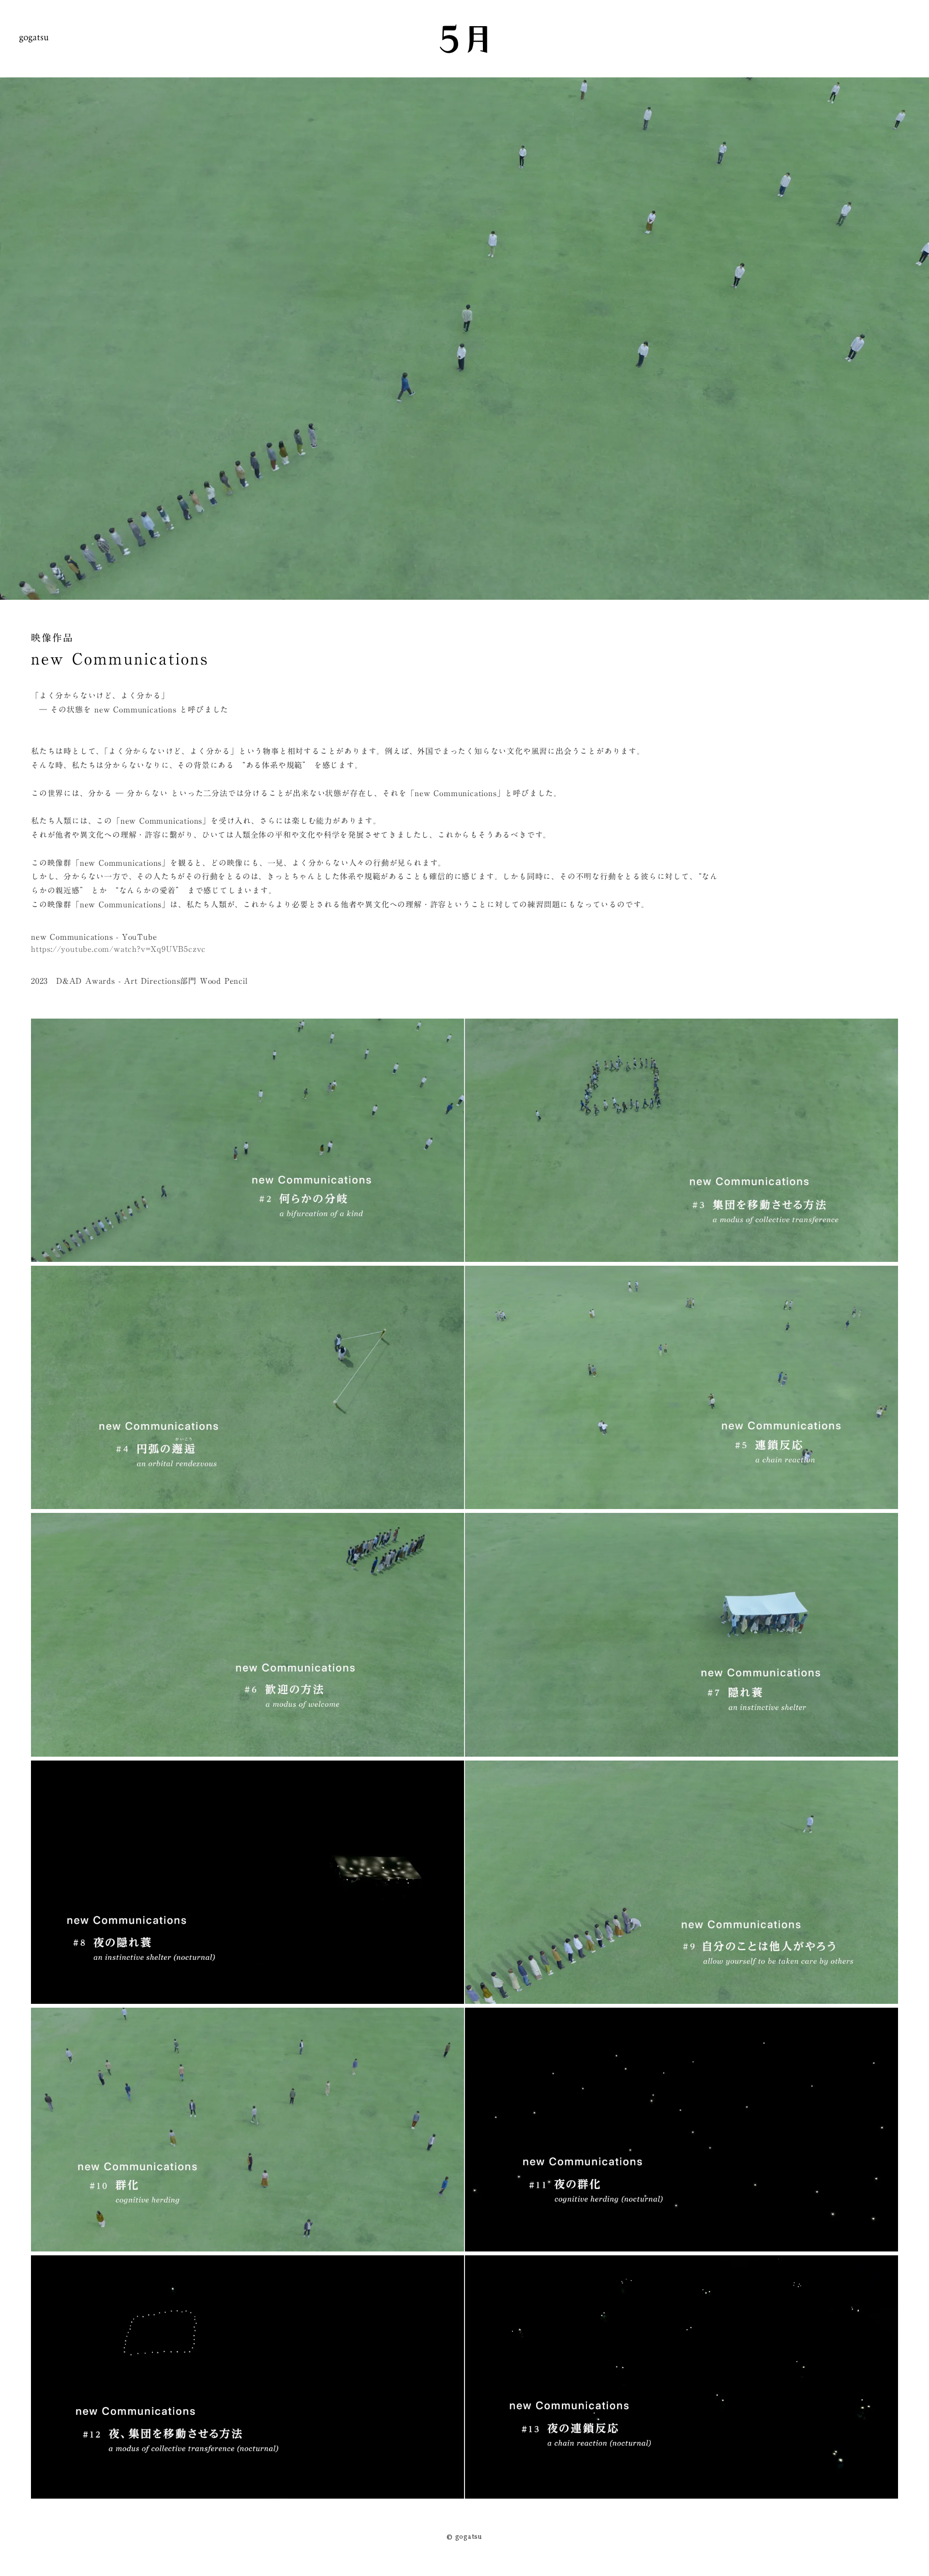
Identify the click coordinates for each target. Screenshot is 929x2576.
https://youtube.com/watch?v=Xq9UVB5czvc (118, 949)
